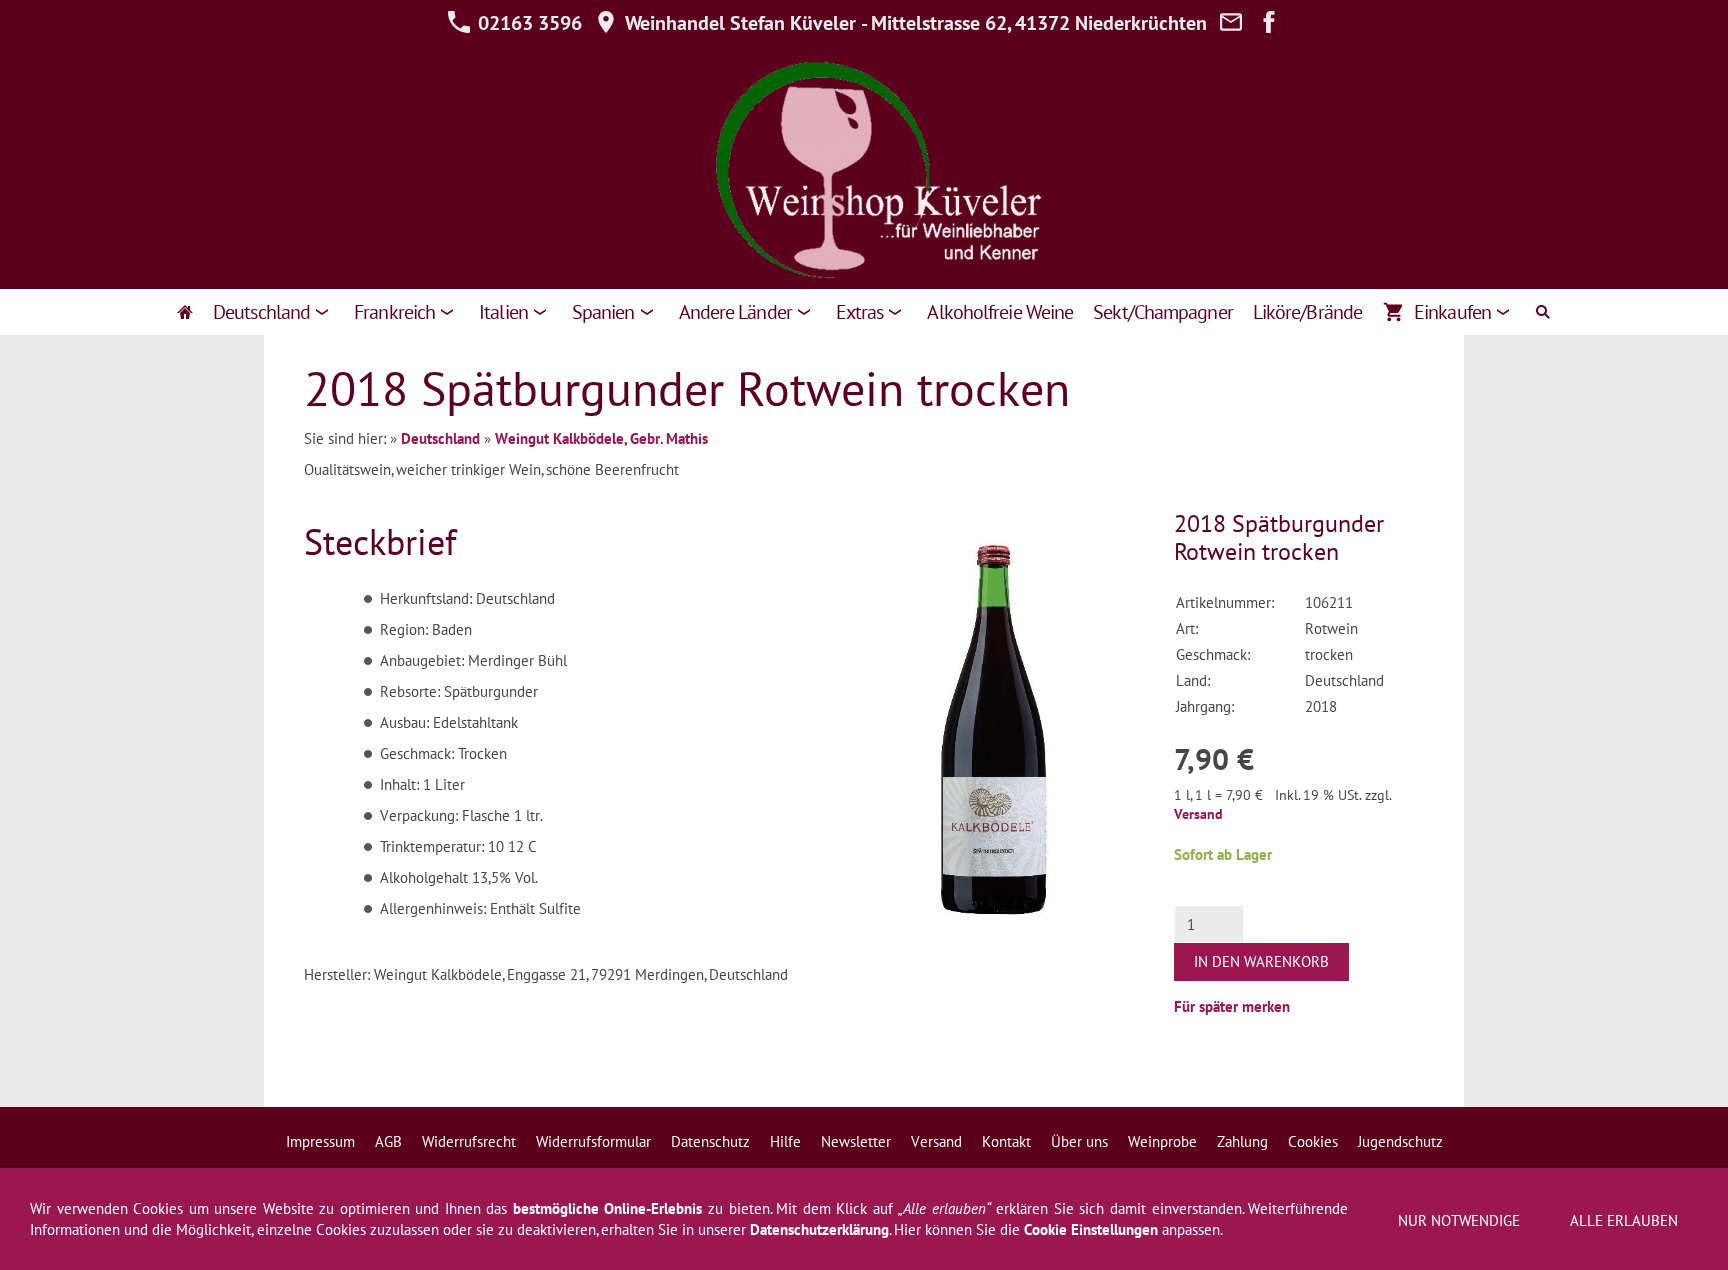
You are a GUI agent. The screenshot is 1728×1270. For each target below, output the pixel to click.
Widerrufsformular (593, 1141)
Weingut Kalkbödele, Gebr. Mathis (601, 438)
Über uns (1079, 1141)
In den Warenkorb (1261, 961)
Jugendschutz (1400, 1141)
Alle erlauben (1624, 1220)
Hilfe (785, 1141)
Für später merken (1232, 1006)
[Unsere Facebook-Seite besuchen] (1269, 23)
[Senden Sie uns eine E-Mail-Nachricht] (1231, 23)
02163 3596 (527, 23)
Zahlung (1242, 1141)
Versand (1198, 814)
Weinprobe (1162, 1141)
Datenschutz (710, 1141)
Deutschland (440, 438)
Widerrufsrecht (469, 1141)
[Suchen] (1543, 312)
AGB (388, 1141)
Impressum (320, 1141)
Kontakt (1006, 1141)
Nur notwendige (1459, 1220)
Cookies (1313, 1141)
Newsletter (856, 1141)
